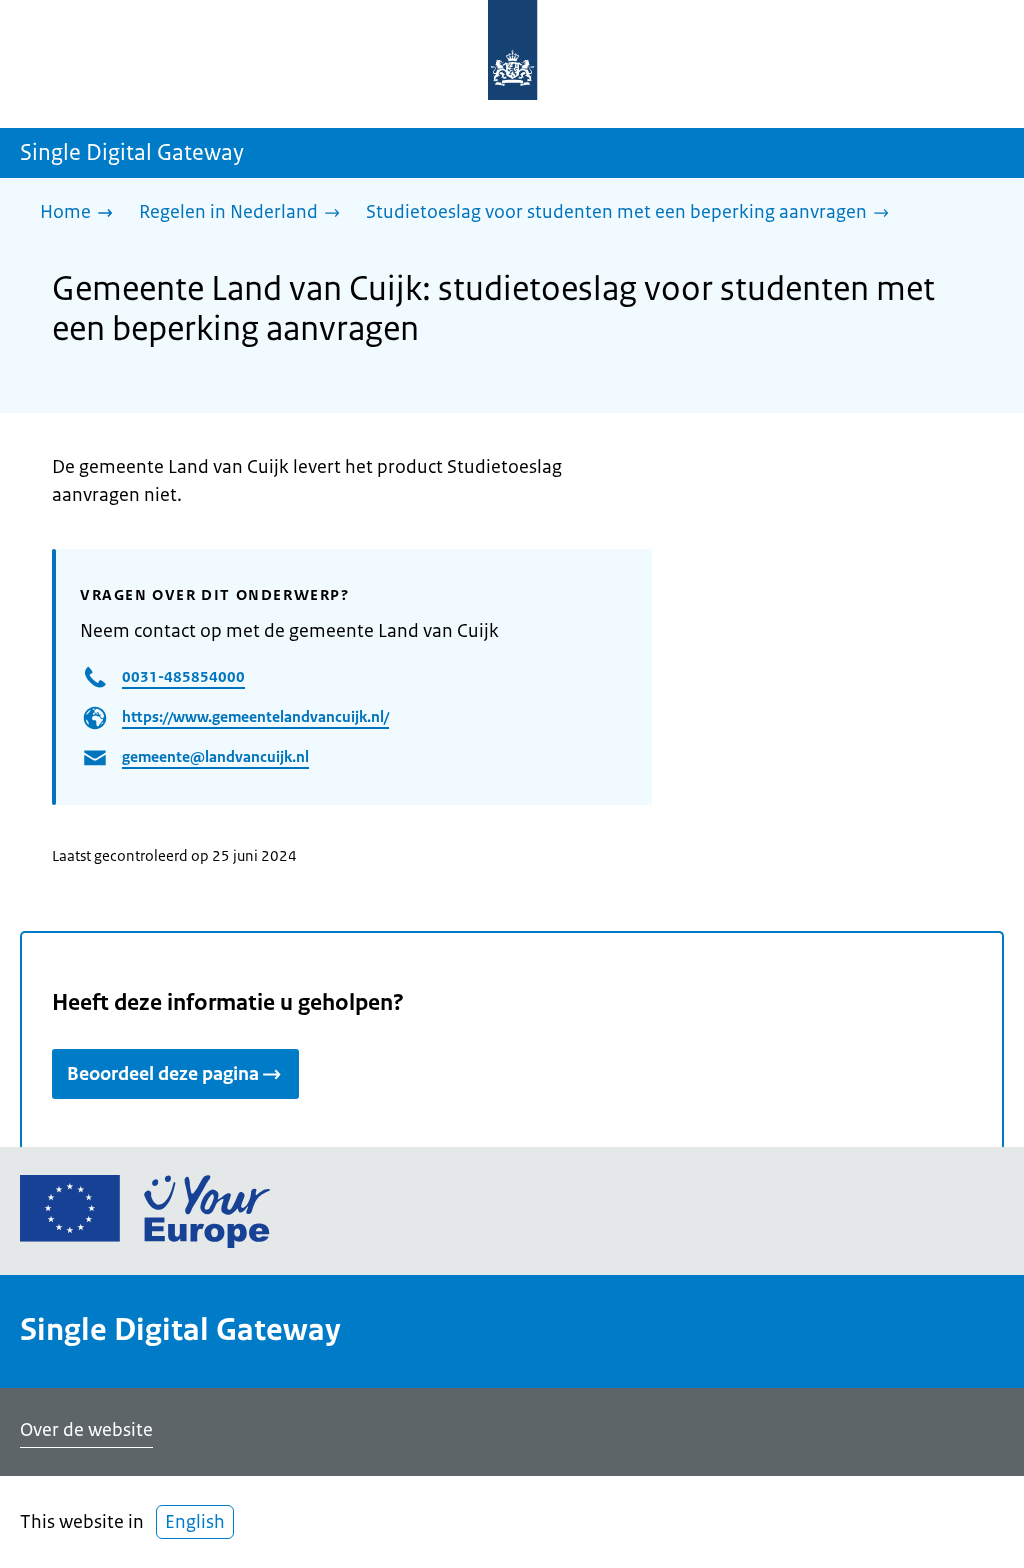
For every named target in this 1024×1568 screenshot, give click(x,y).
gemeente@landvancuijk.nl (215, 756)
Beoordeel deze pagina (163, 1074)
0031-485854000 (183, 676)
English (195, 1522)
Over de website (86, 1430)
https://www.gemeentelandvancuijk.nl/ (255, 716)
